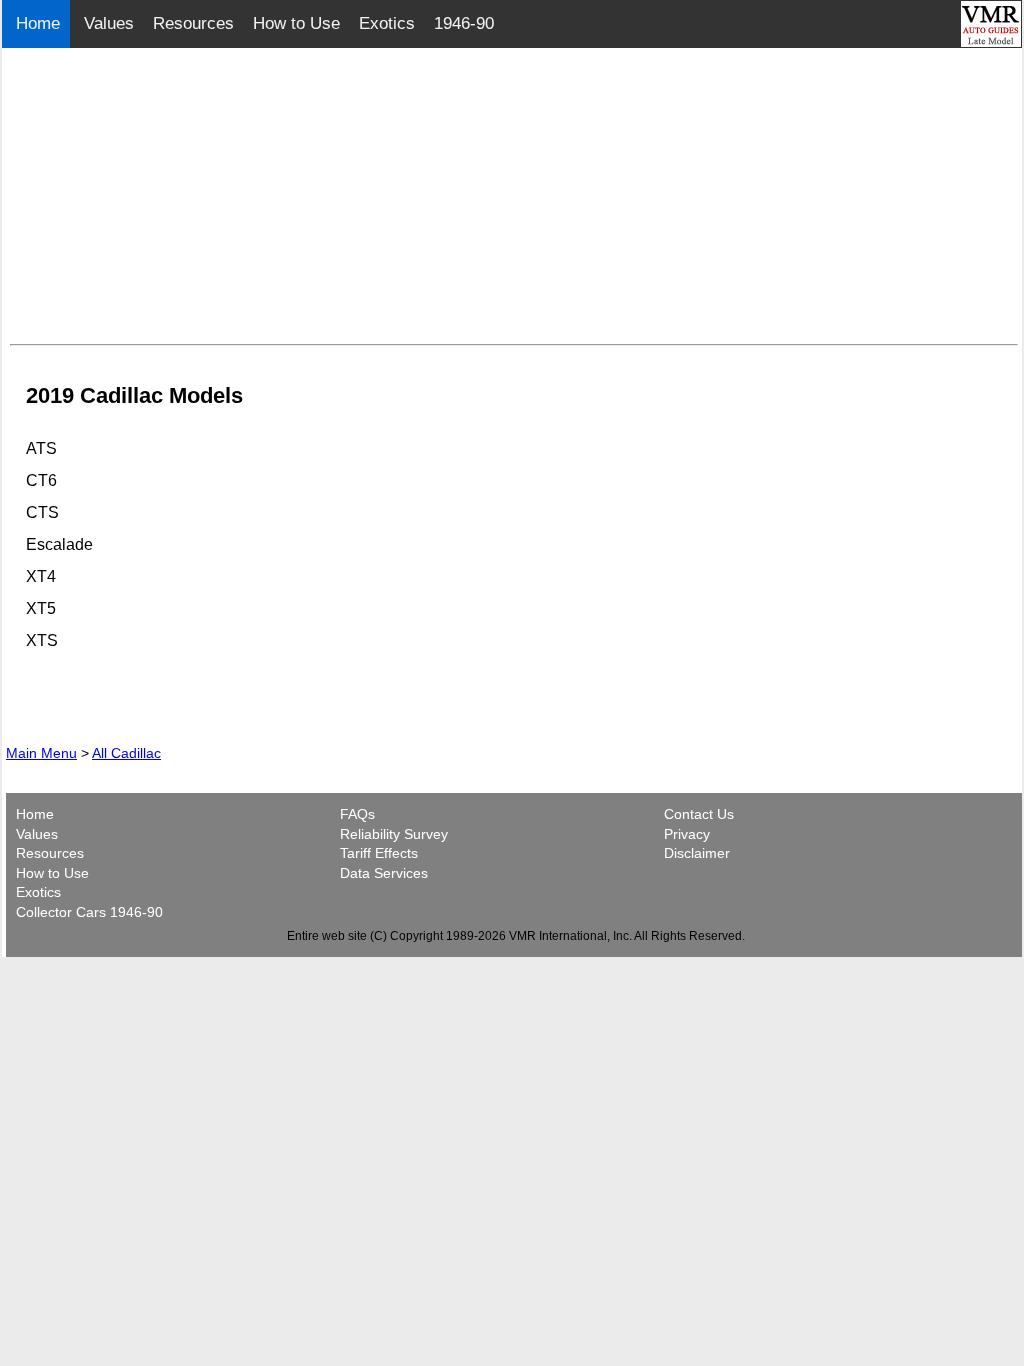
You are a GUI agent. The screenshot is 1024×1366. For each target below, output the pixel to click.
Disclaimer (697, 853)
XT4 (41, 576)
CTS (42, 512)
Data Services (384, 873)
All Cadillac (126, 753)
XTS (42, 640)
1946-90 (464, 23)
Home (40, 23)
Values (109, 23)
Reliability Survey (394, 834)
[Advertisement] (514, 196)
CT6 (41, 480)
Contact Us (699, 814)
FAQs (357, 814)
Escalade (59, 544)
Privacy (687, 834)
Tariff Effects (379, 853)
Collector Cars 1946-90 (89, 912)
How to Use (296, 23)
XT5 (41, 608)
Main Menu (41, 753)
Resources (193, 23)
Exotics (387, 23)
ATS (41, 448)
